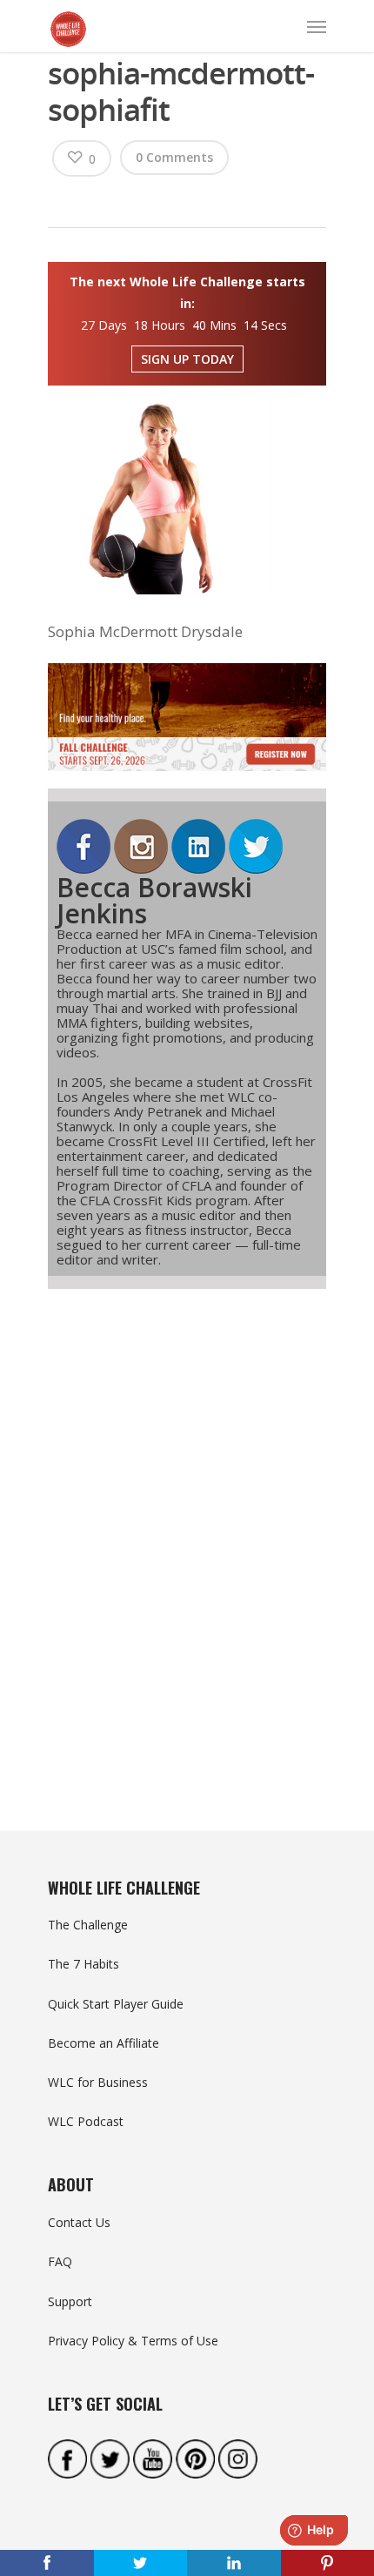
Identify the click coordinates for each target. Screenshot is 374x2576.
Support (70, 2301)
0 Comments (174, 157)
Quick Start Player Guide (116, 2004)
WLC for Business (98, 2082)
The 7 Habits (83, 1964)
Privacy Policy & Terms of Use (133, 2341)
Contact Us (79, 2222)
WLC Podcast (86, 2121)
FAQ (60, 2261)
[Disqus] (187, 1528)
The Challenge (88, 1925)
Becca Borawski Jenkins (154, 900)
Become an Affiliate (104, 2043)
